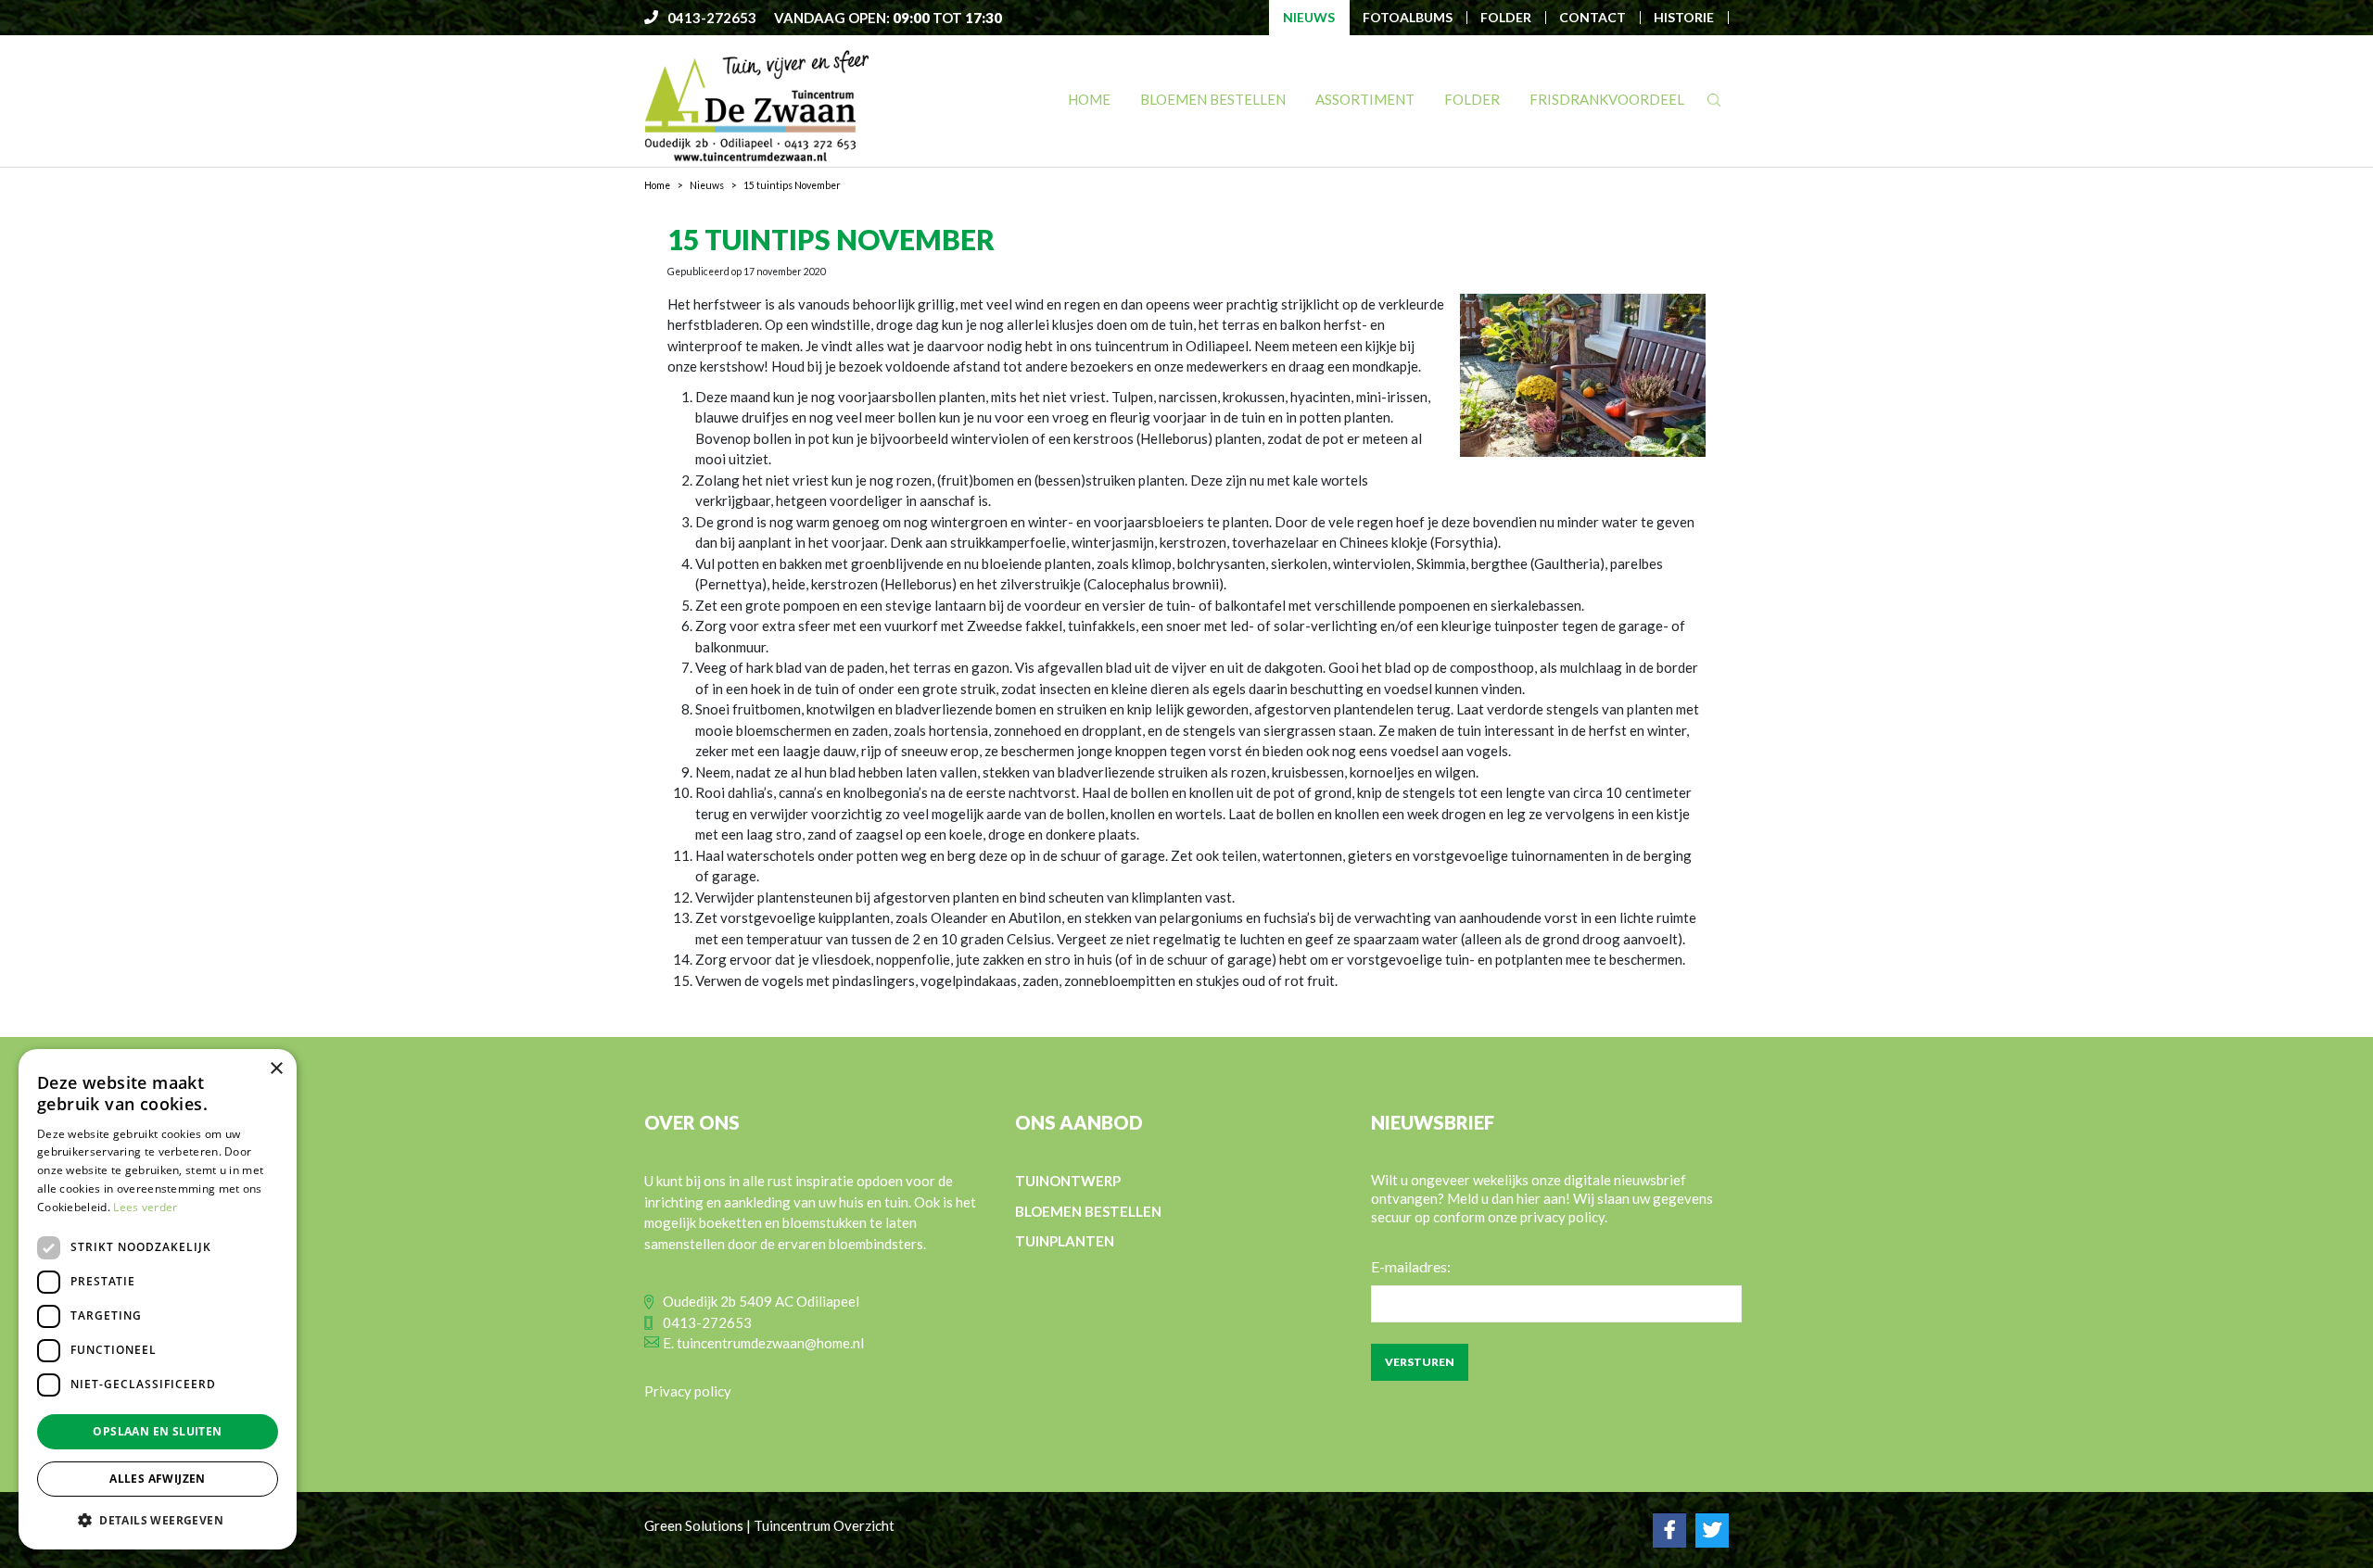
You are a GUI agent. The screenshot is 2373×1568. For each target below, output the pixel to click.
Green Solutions (694, 1525)
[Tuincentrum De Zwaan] (757, 105)
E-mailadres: (1411, 1266)
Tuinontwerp (1068, 1181)
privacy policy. (1564, 1217)
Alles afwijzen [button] (158, 1479)
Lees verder (145, 1207)
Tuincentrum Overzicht (824, 1525)
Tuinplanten (1065, 1241)
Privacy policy (688, 1391)
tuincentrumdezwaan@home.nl (770, 1343)
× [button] (276, 1069)
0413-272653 (707, 1322)
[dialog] (158, 1299)
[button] (158, 1520)
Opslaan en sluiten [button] (157, 1431)
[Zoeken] (1714, 100)
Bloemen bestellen (1088, 1211)
